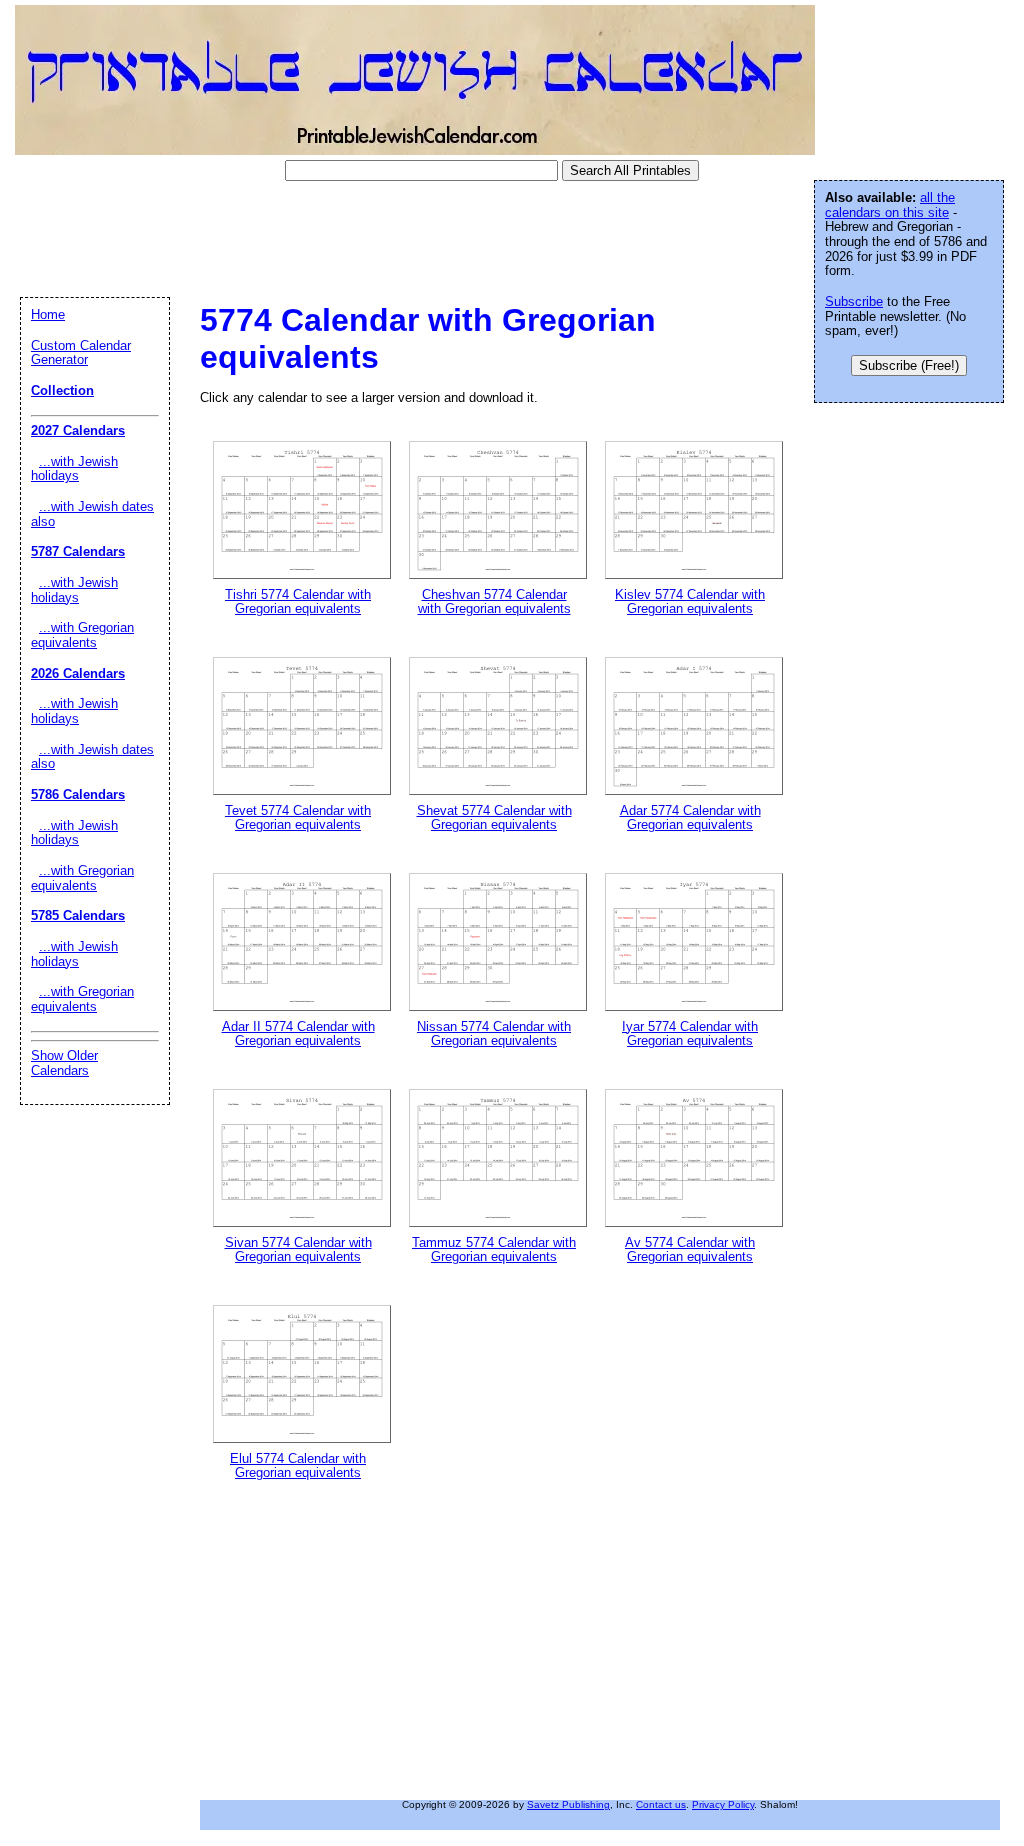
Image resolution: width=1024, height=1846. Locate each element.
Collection (62, 390)
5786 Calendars (78, 794)
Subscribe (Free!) (909, 365)
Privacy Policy (723, 1804)
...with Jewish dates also (92, 514)
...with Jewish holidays (74, 469)
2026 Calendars (78, 673)
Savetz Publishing (568, 1804)
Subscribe (854, 301)
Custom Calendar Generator (81, 353)
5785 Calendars (78, 915)
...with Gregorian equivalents (82, 635)
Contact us (661, 1804)
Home (48, 314)
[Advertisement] (374, 239)
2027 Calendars (78, 430)
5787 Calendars (78, 551)
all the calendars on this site (890, 205)
